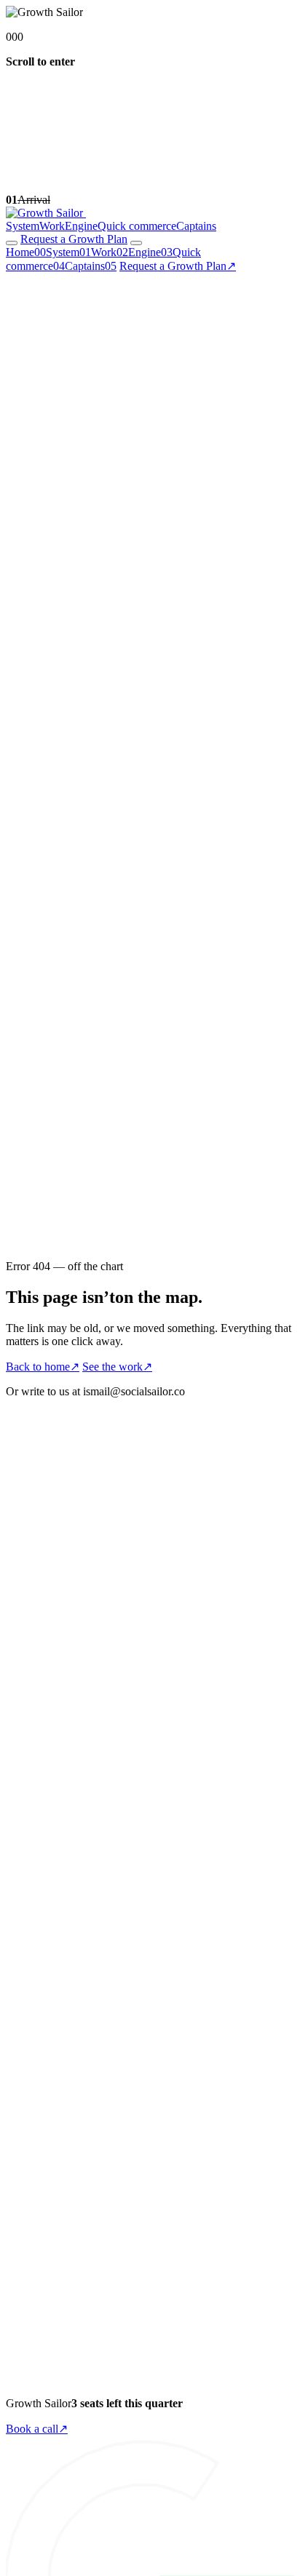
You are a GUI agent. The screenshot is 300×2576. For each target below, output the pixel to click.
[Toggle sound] (12, 243)
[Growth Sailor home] (46, 213)
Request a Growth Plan (178, 266)
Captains (196, 226)
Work (52, 226)
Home (26, 252)
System (23, 226)
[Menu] (136, 243)
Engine (81, 226)
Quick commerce (137, 226)
